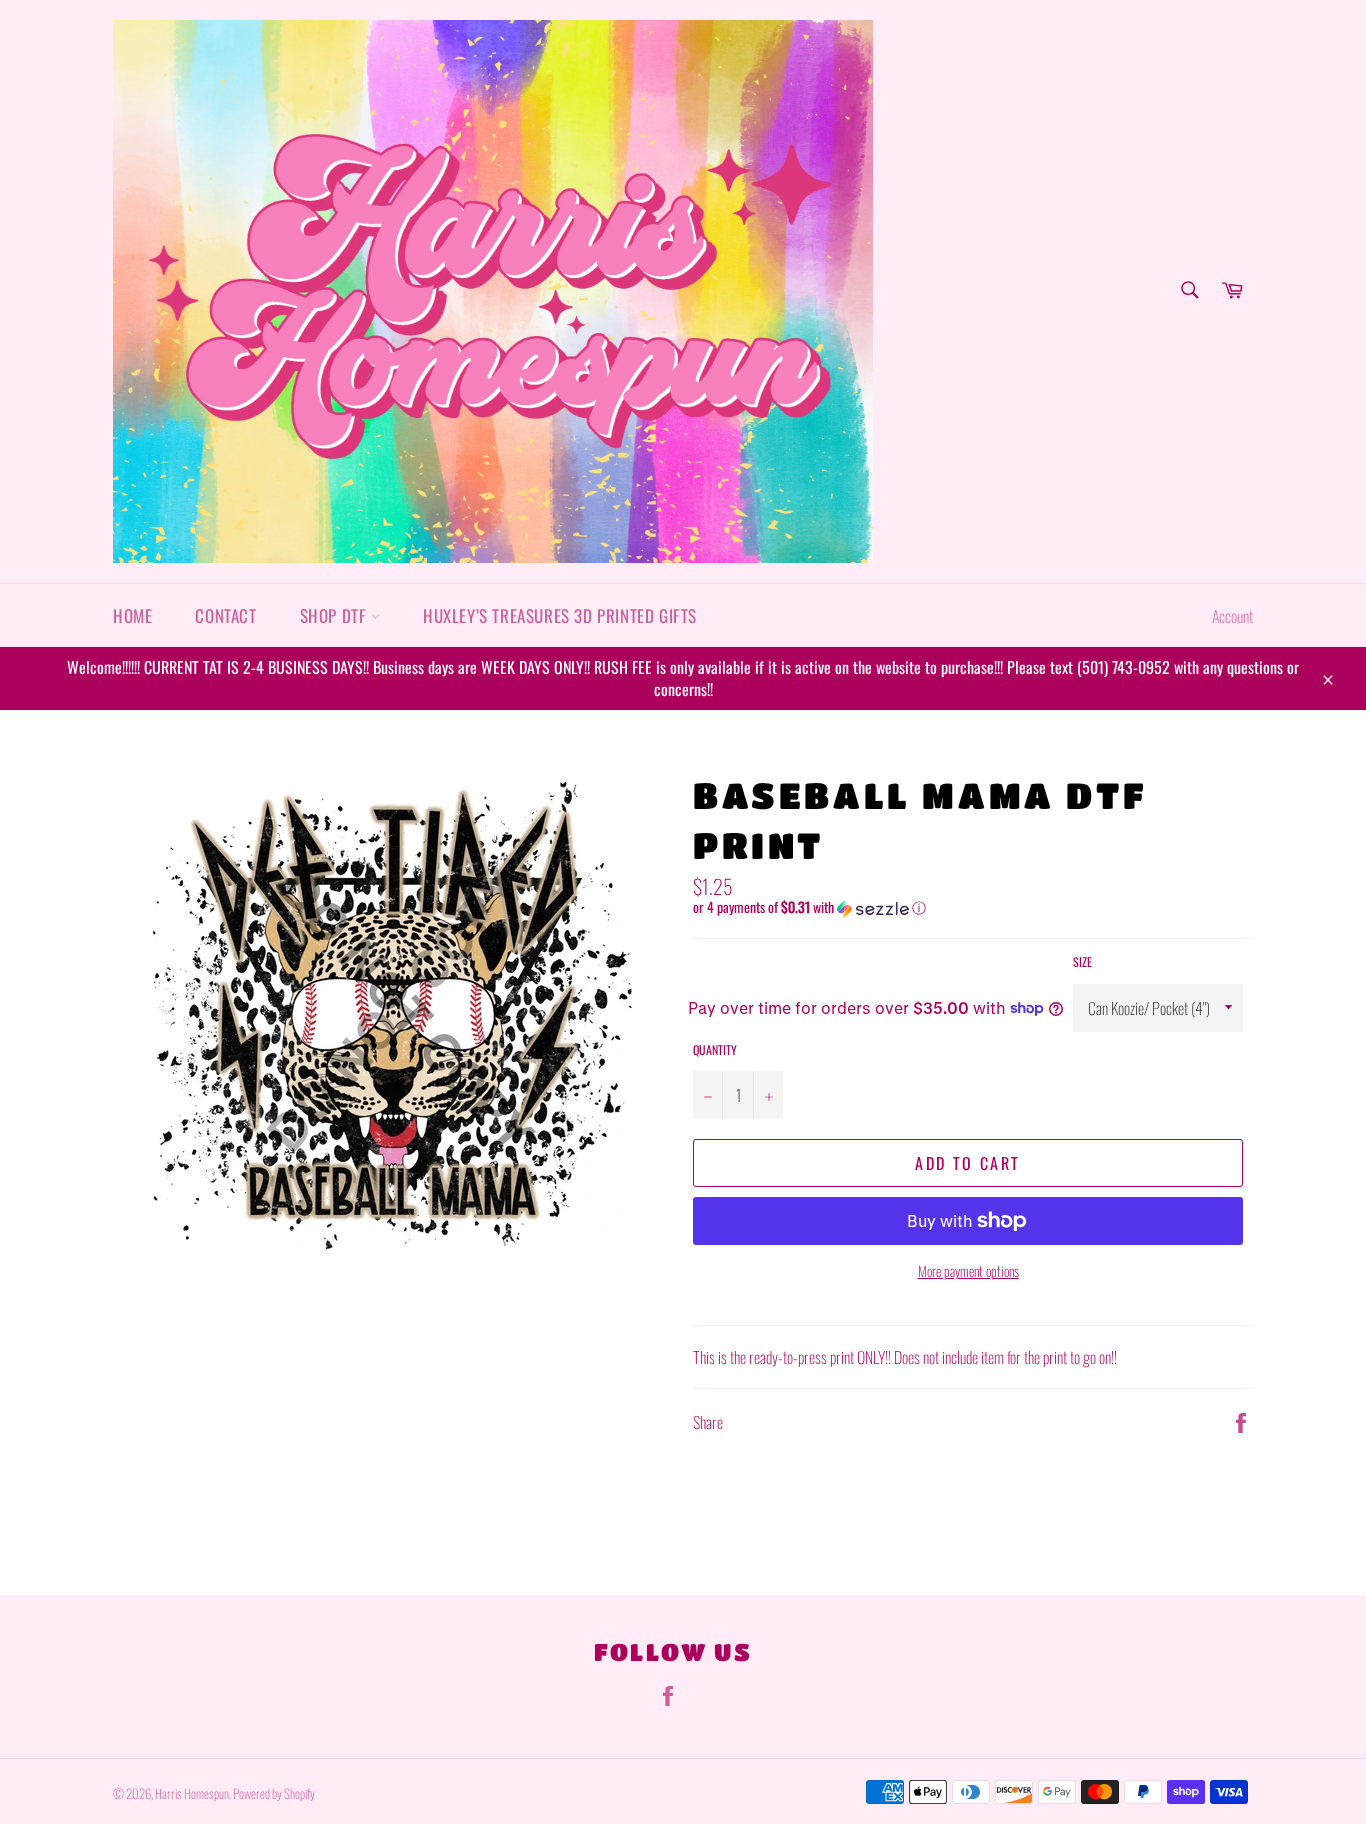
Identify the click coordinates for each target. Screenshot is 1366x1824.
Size (1082, 962)
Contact (225, 615)
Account (1232, 616)
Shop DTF (335, 615)
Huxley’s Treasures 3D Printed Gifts (560, 615)
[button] (973, 907)
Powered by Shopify (274, 1793)
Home (132, 615)
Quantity (715, 1050)
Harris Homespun (192, 1793)
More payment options (968, 1270)
